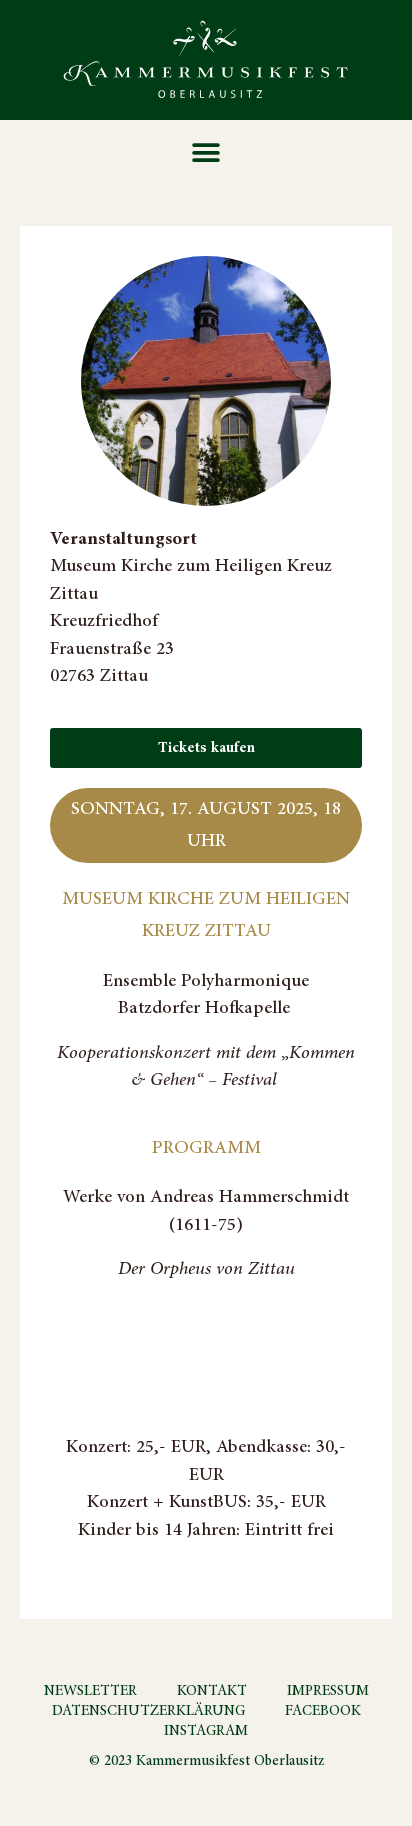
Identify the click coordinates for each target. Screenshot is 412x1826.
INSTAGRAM (206, 1731)
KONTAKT (212, 1691)
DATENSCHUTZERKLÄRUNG (148, 1711)
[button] (206, 152)
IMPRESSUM (328, 1691)
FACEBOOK (323, 1711)
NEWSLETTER (90, 1691)
